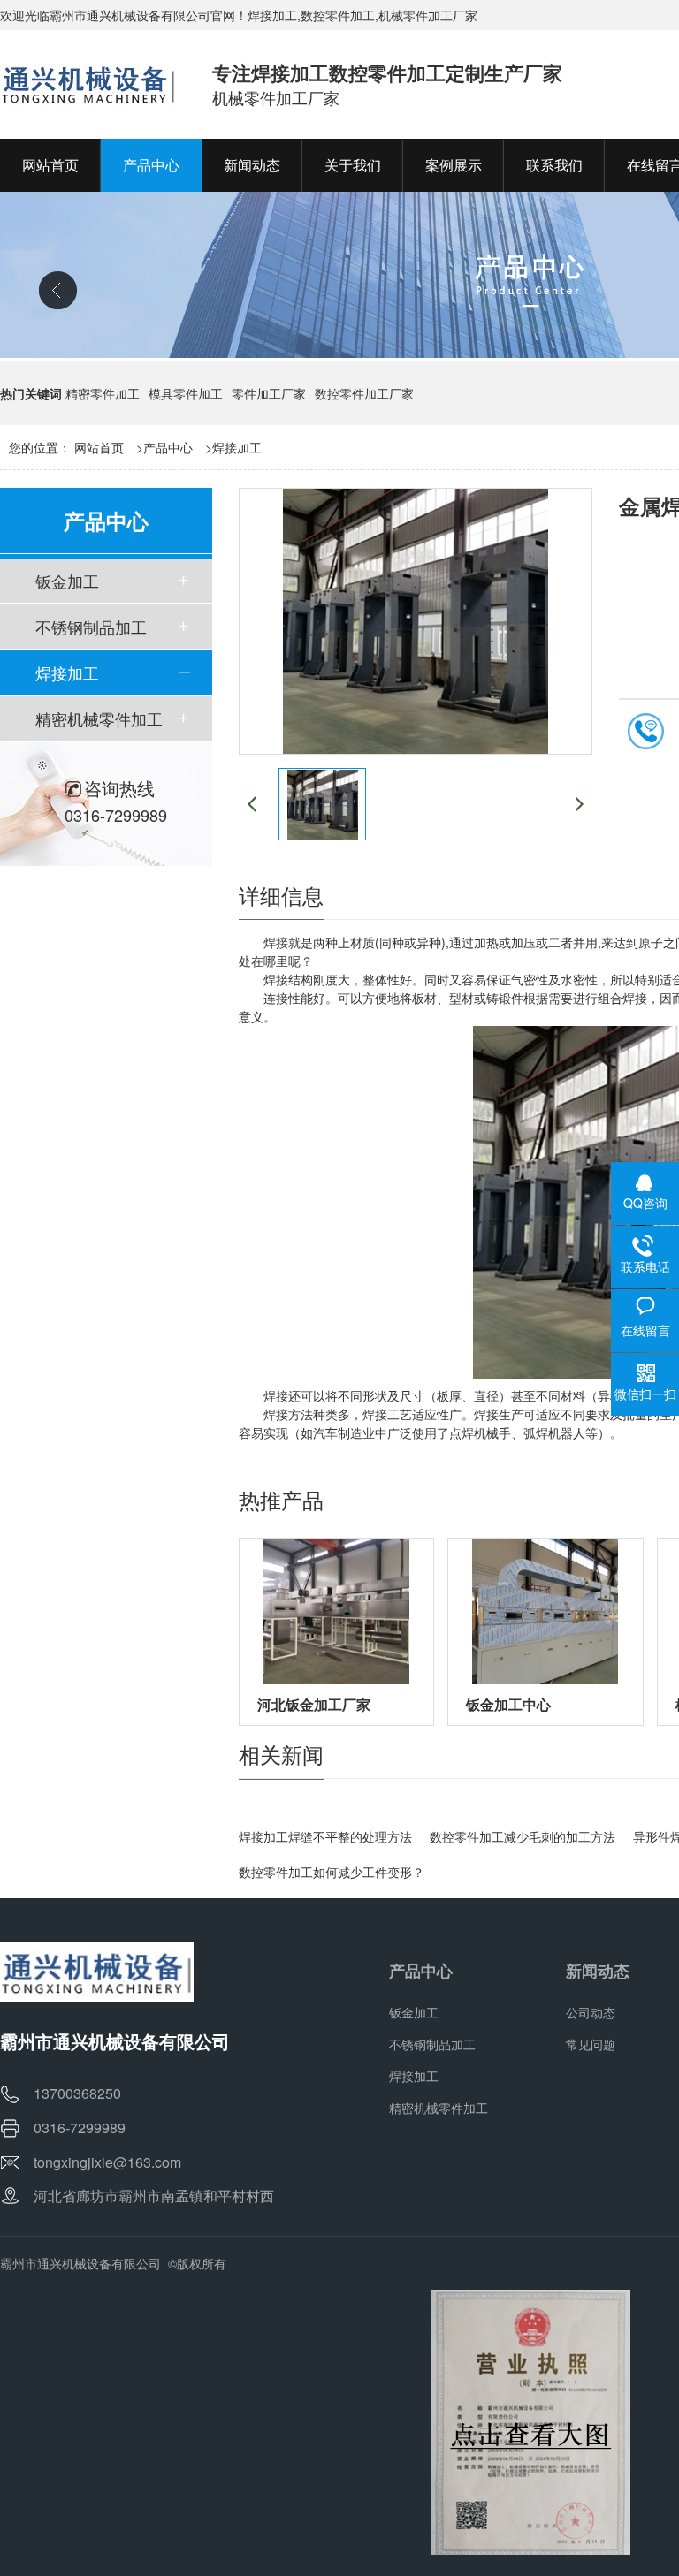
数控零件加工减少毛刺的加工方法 (523, 1836)
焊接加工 (237, 447)
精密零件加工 (103, 393)
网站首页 (99, 447)
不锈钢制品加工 (91, 627)
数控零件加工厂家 (364, 393)
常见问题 (591, 2044)
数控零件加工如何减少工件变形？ (332, 1872)
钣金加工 (67, 581)
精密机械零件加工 (99, 718)
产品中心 (168, 447)
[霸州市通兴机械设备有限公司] (88, 84)
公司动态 (591, 2012)
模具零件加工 (186, 393)
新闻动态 (598, 1971)
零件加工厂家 (269, 393)
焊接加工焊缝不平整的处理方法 (325, 1836)
